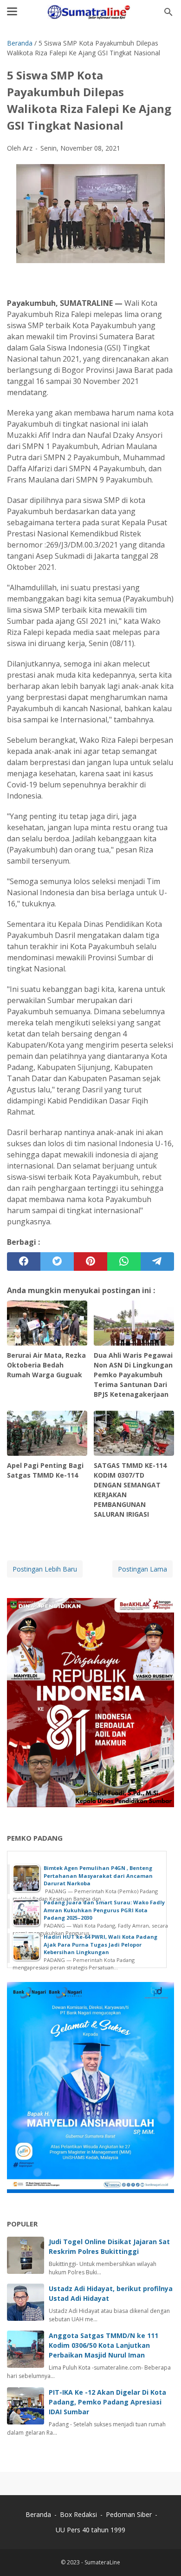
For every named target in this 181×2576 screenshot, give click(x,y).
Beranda (38, 2514)
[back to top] (162, 2555)
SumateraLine (102, 2562)
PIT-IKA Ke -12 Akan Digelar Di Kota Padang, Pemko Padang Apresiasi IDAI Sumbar (107, 2402)
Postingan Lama (142, 1569)
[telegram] (157, 1262)
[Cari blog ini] (168, 12)
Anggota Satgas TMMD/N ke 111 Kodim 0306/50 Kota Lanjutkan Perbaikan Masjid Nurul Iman (103, 2345)
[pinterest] (90, 1262)
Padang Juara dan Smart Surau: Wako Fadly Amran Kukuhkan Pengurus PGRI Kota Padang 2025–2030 (104, 1910)
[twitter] (57, 1262)
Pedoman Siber (129, 2514)
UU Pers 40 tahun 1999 (90, 2530)
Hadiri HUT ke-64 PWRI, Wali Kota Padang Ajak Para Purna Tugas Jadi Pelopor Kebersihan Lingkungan (100, 1944)
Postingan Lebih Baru (45, 1569)
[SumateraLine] (90, 12)
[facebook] (24, 1262)
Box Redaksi (79, 2514)
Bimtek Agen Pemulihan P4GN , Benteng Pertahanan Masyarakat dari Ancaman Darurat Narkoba (98, 1876)
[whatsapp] (124, 1262)
